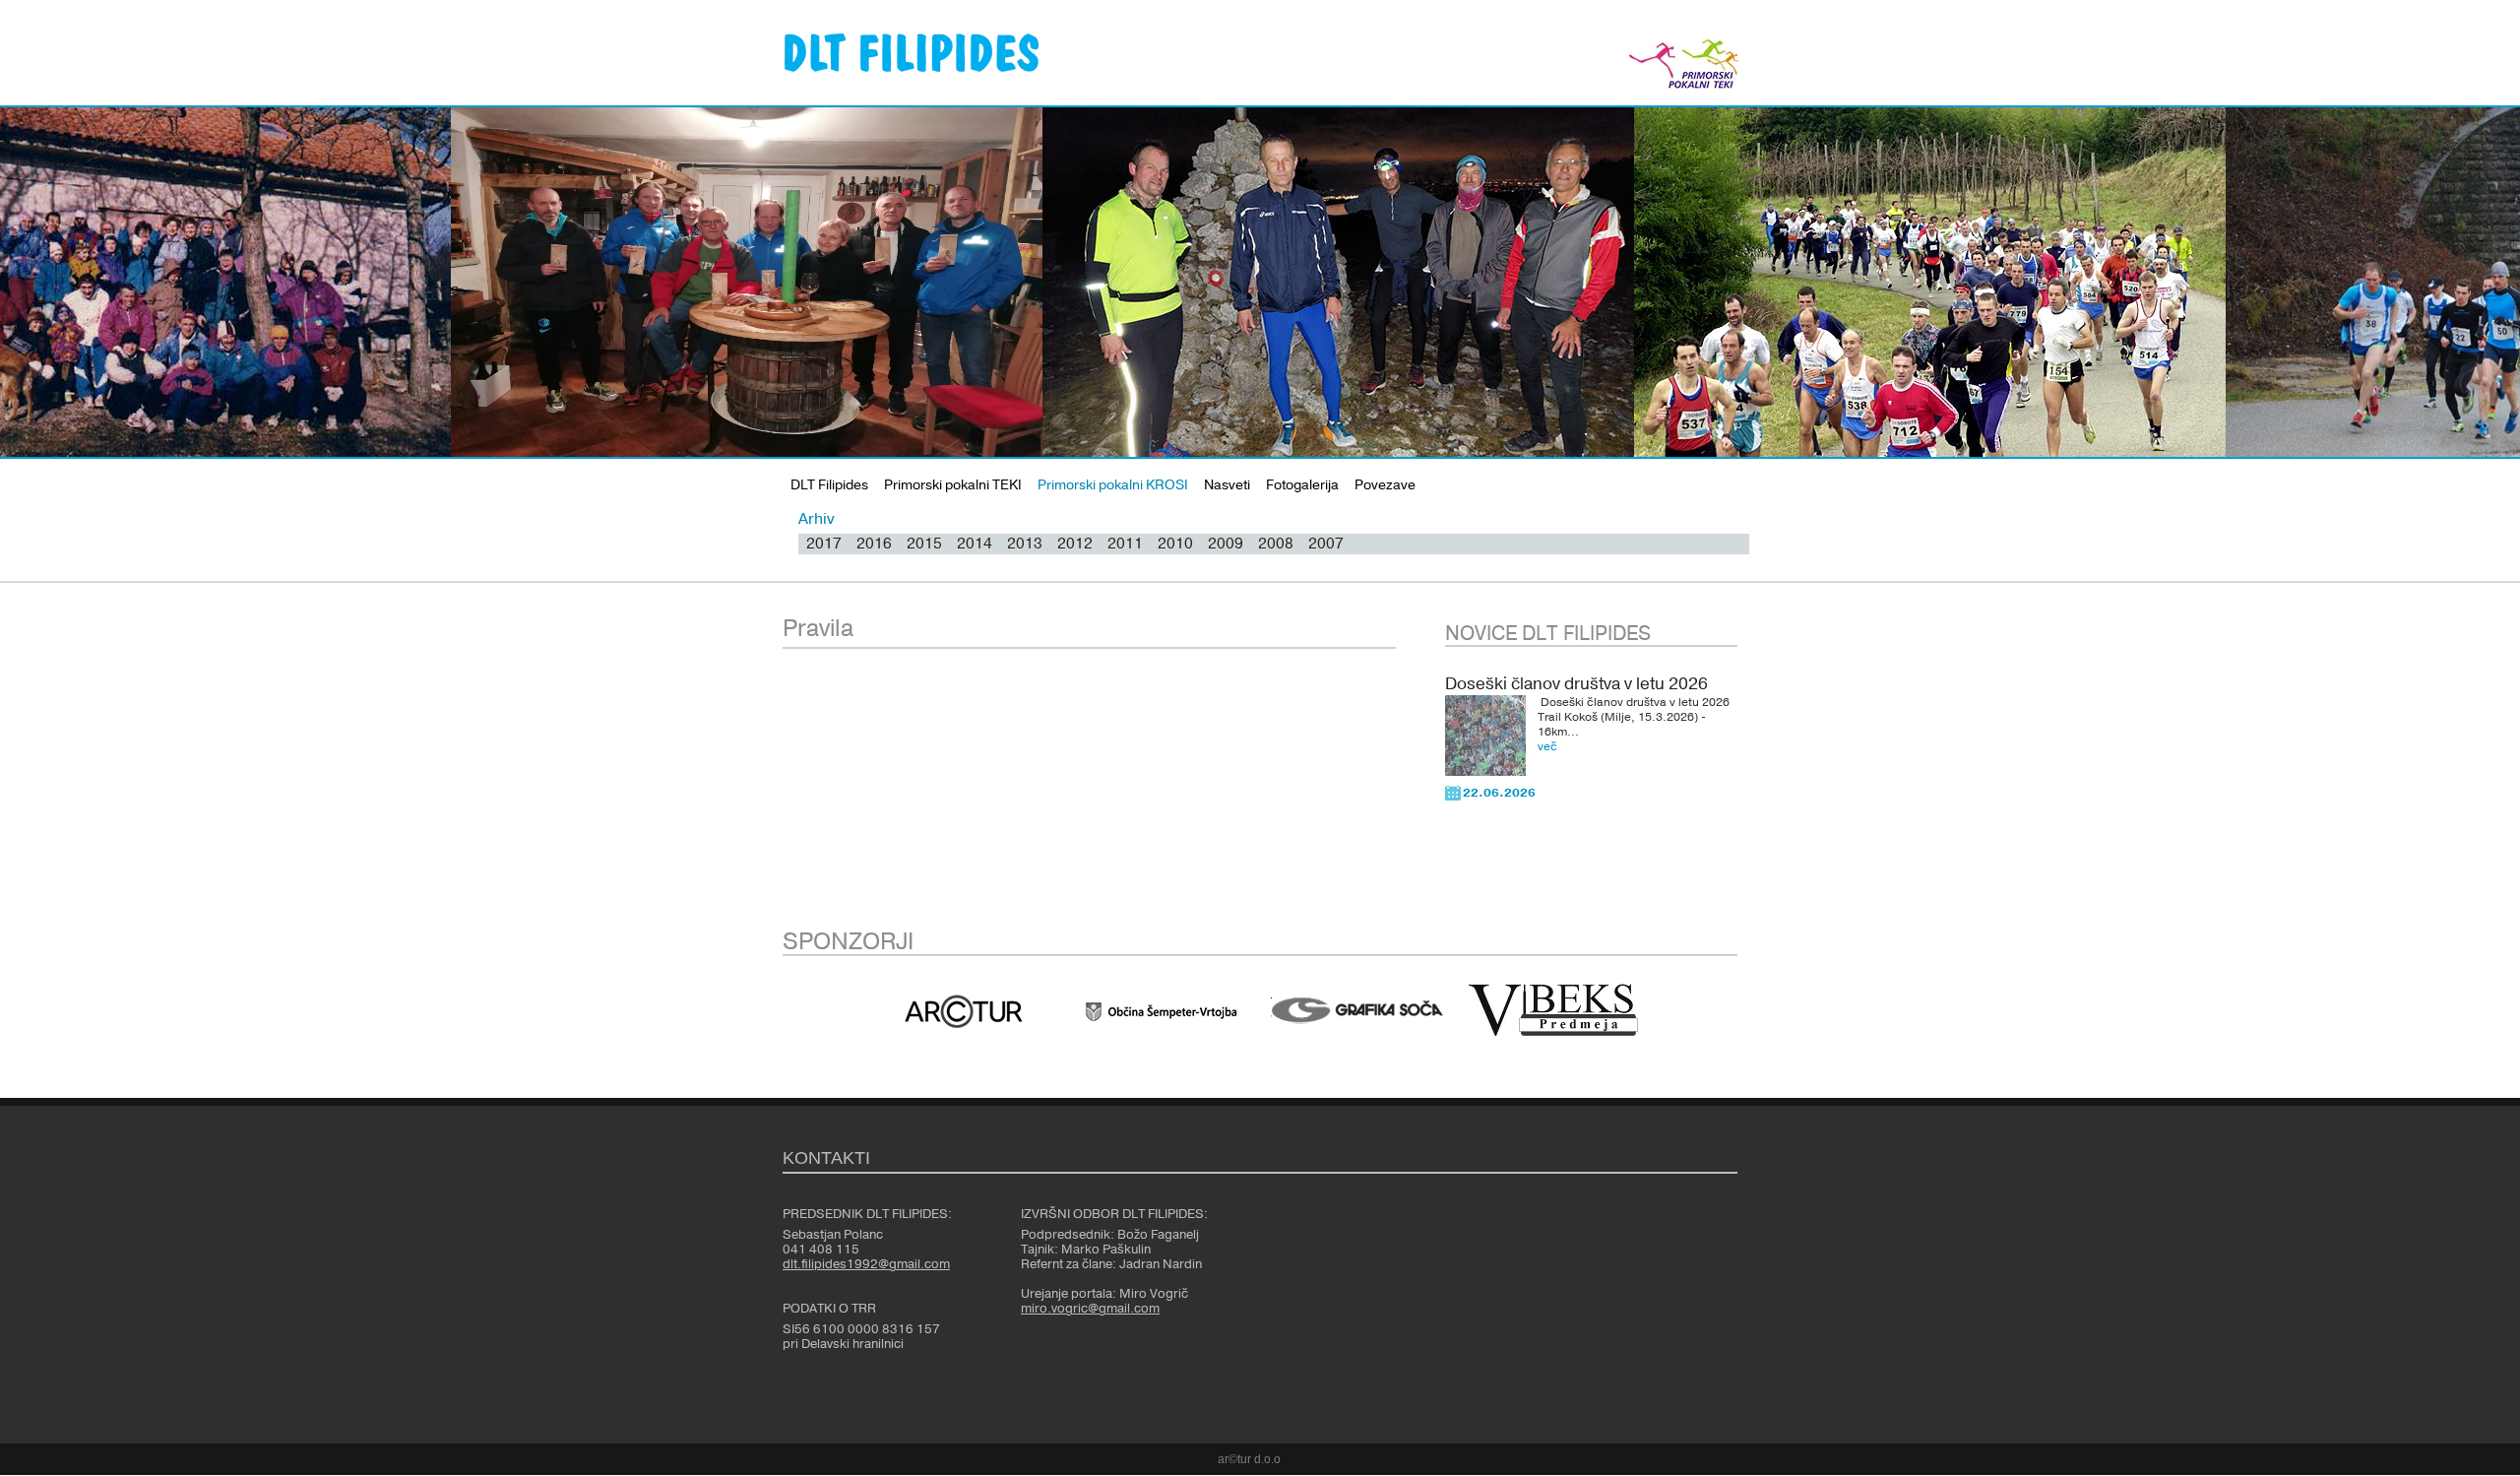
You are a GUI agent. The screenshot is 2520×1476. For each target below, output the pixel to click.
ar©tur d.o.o (1249, 1459)
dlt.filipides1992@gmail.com (866, 1264)
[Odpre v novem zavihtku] (964, 1011)
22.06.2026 (1499, 793)
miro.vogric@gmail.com (1090, 1309)
